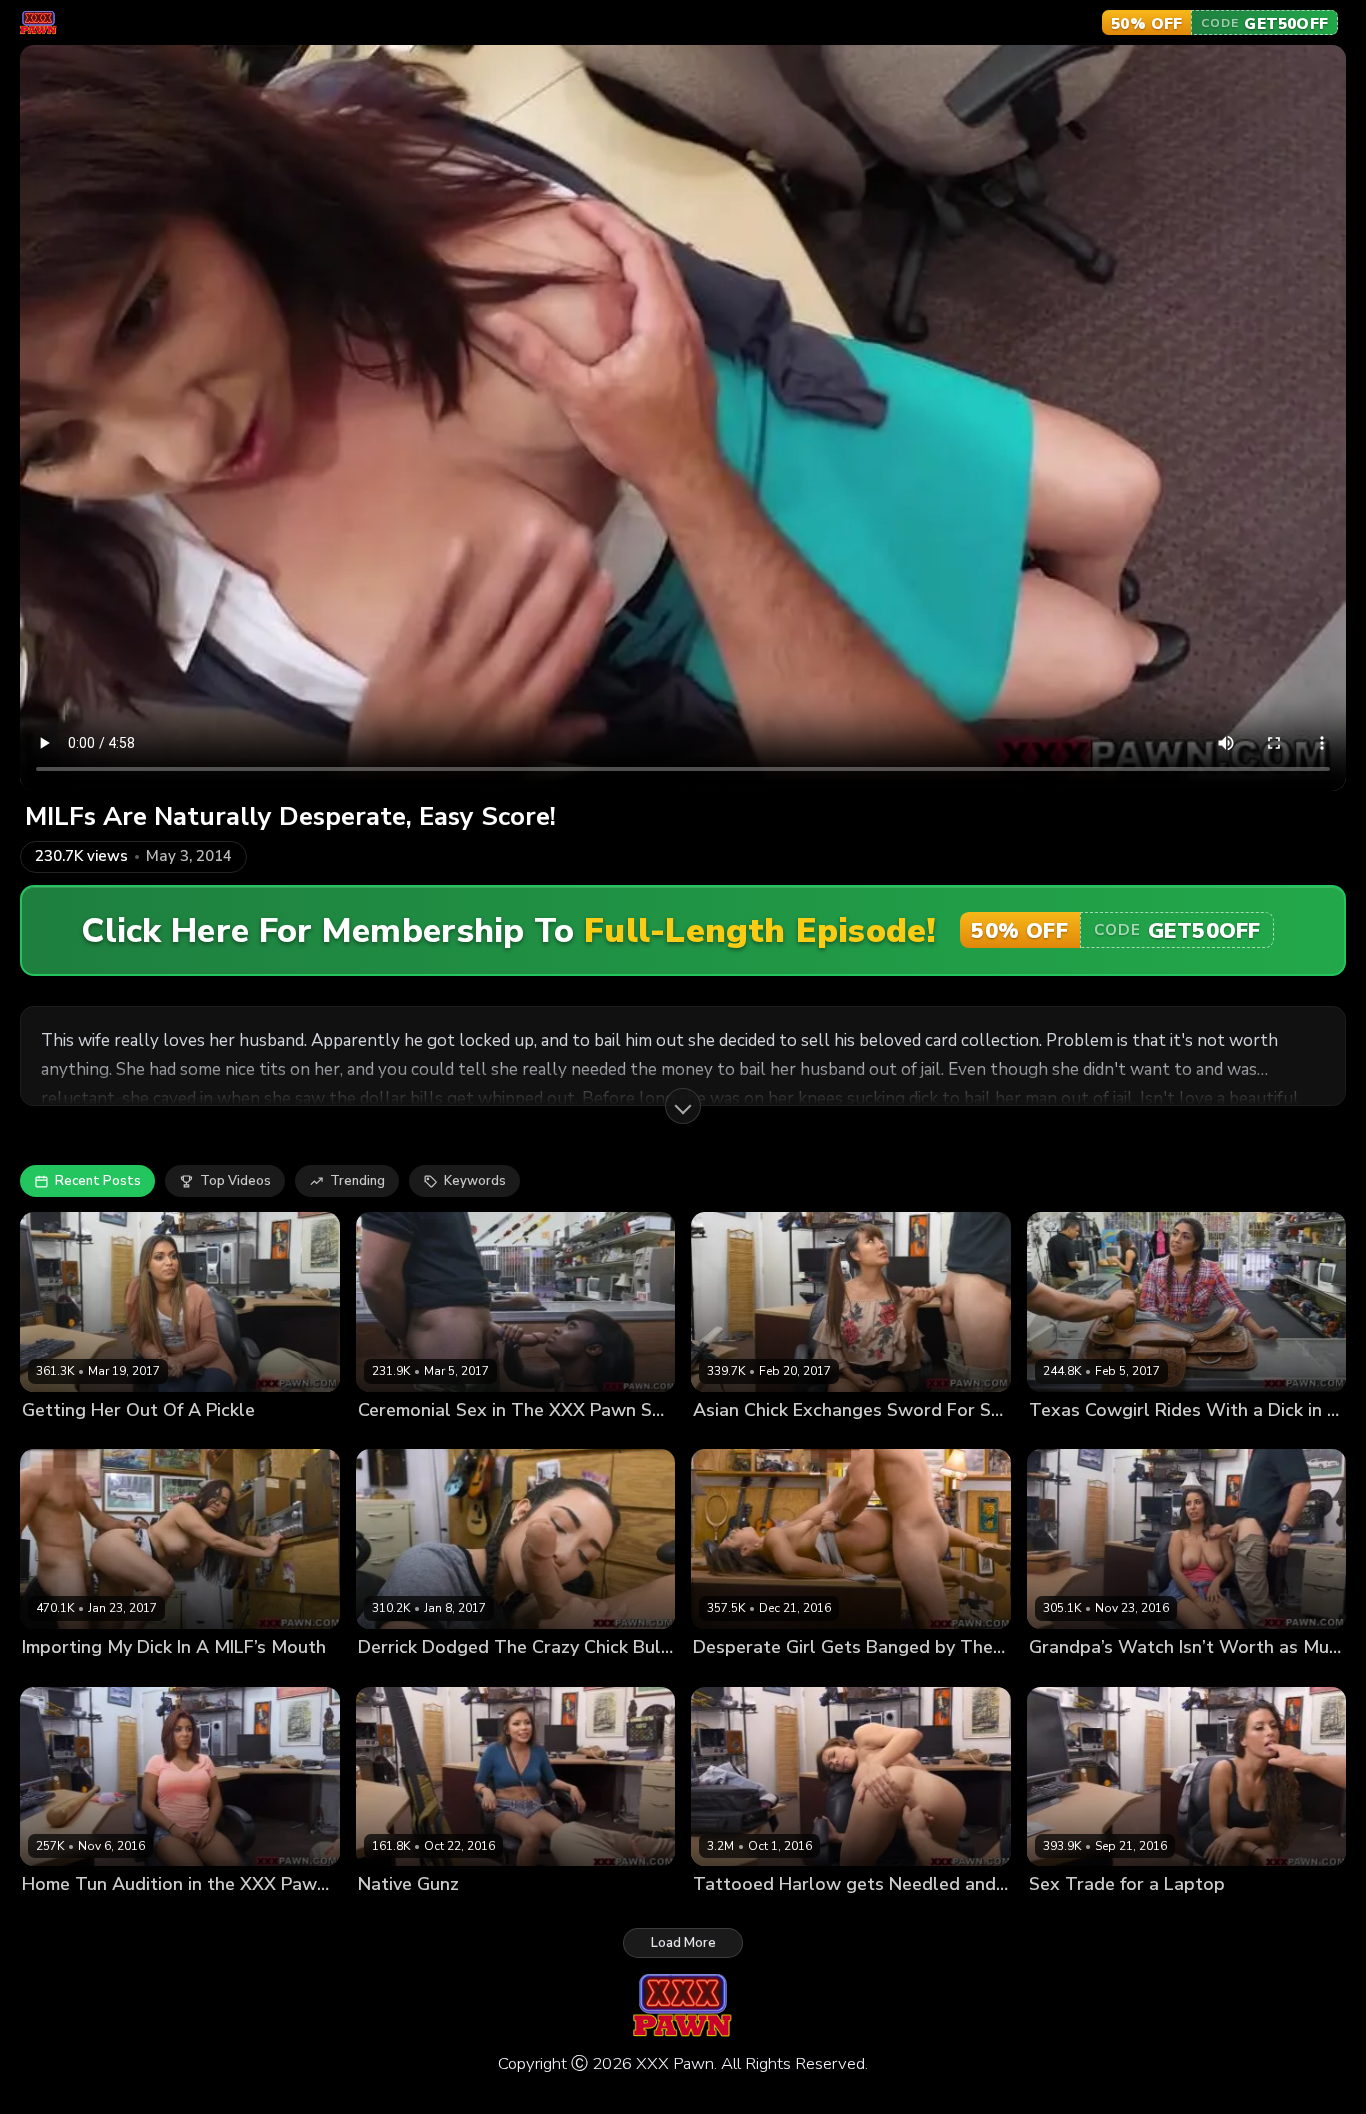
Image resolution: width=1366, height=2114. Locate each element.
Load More (683, 1943)
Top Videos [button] (235, 1181)
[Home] (38, 23)
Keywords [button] (475, 1181)
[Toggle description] (683, 1106)
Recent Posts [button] (98, 1181)
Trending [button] (357, 1181)
